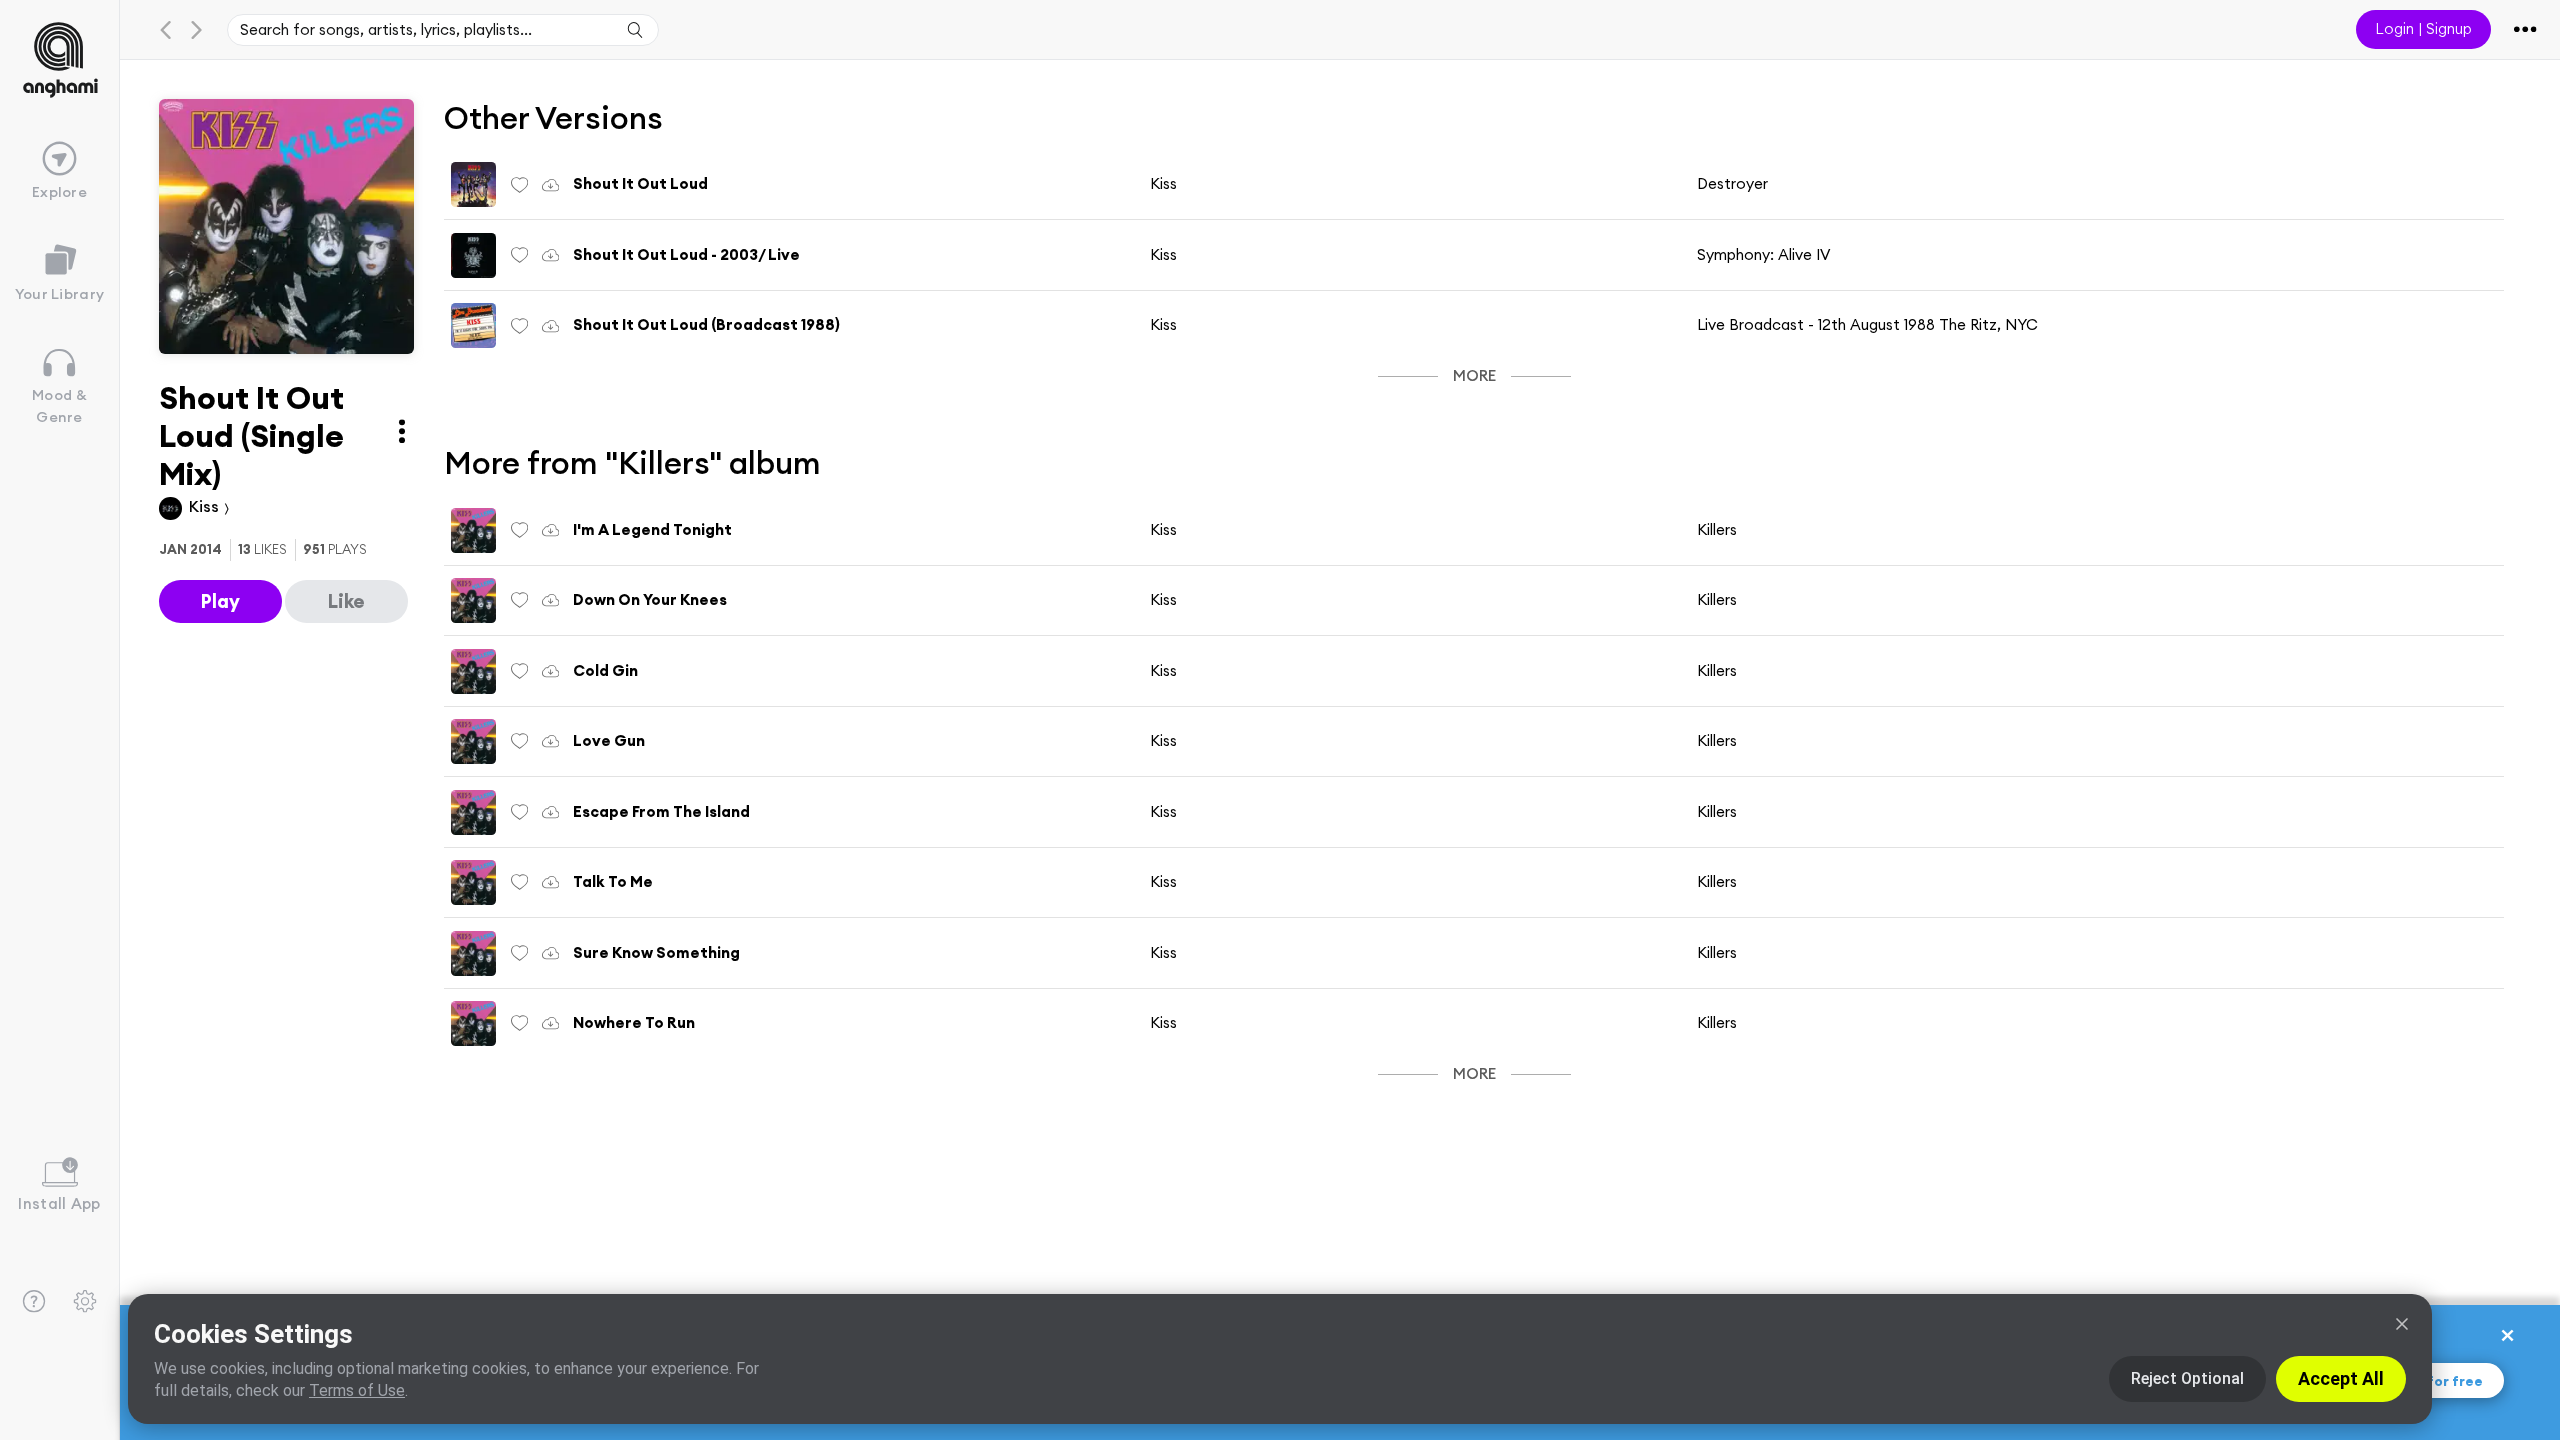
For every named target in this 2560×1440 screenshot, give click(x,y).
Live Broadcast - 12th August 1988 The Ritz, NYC (1867, 324)
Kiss (206, 506)
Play (220, 601)
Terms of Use (357, 1390)
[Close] (2402, 1324)
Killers (1717, 529)
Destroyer (1732, 183)
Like (346, 601)
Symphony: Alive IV (1764, 254)
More (1474, 375)
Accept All (2341, 1378)
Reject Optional (2187, 1378)
